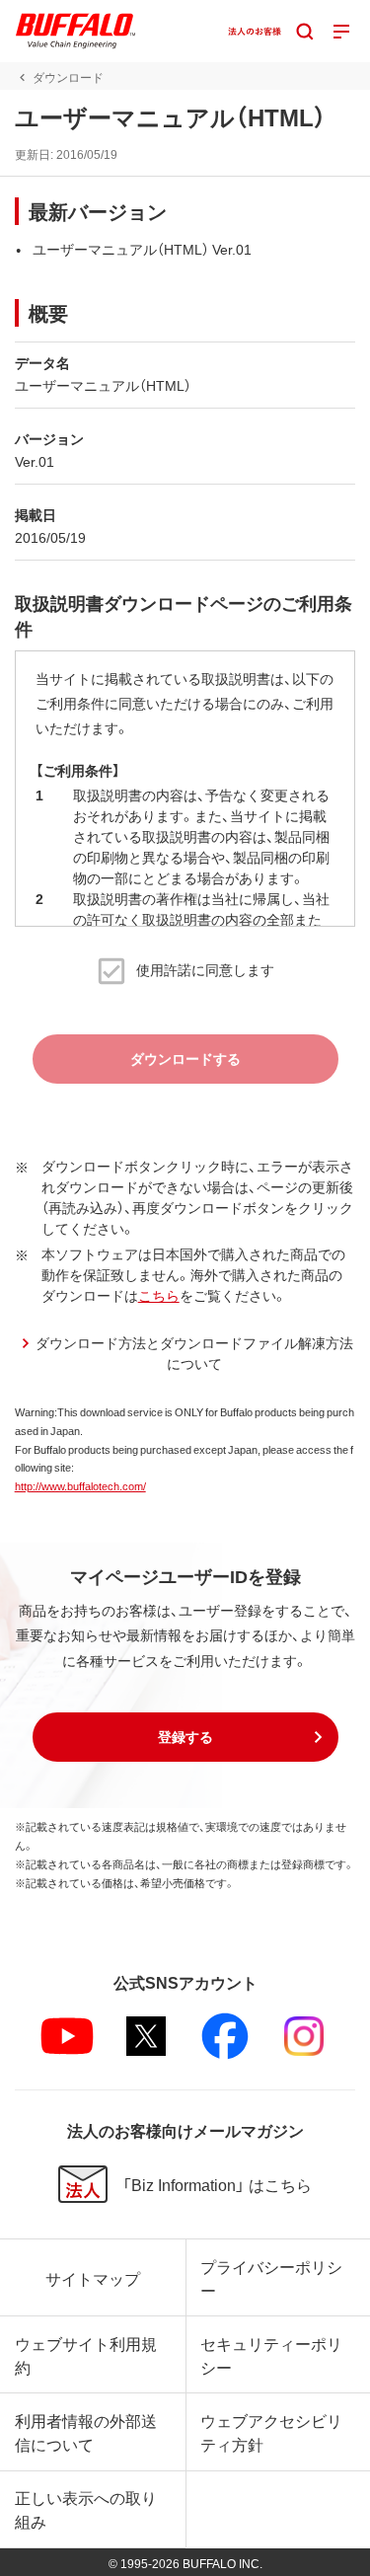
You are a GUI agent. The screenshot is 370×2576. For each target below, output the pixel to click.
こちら (159, 1295)
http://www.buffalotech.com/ (80, 1486)
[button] (185, 1737)
